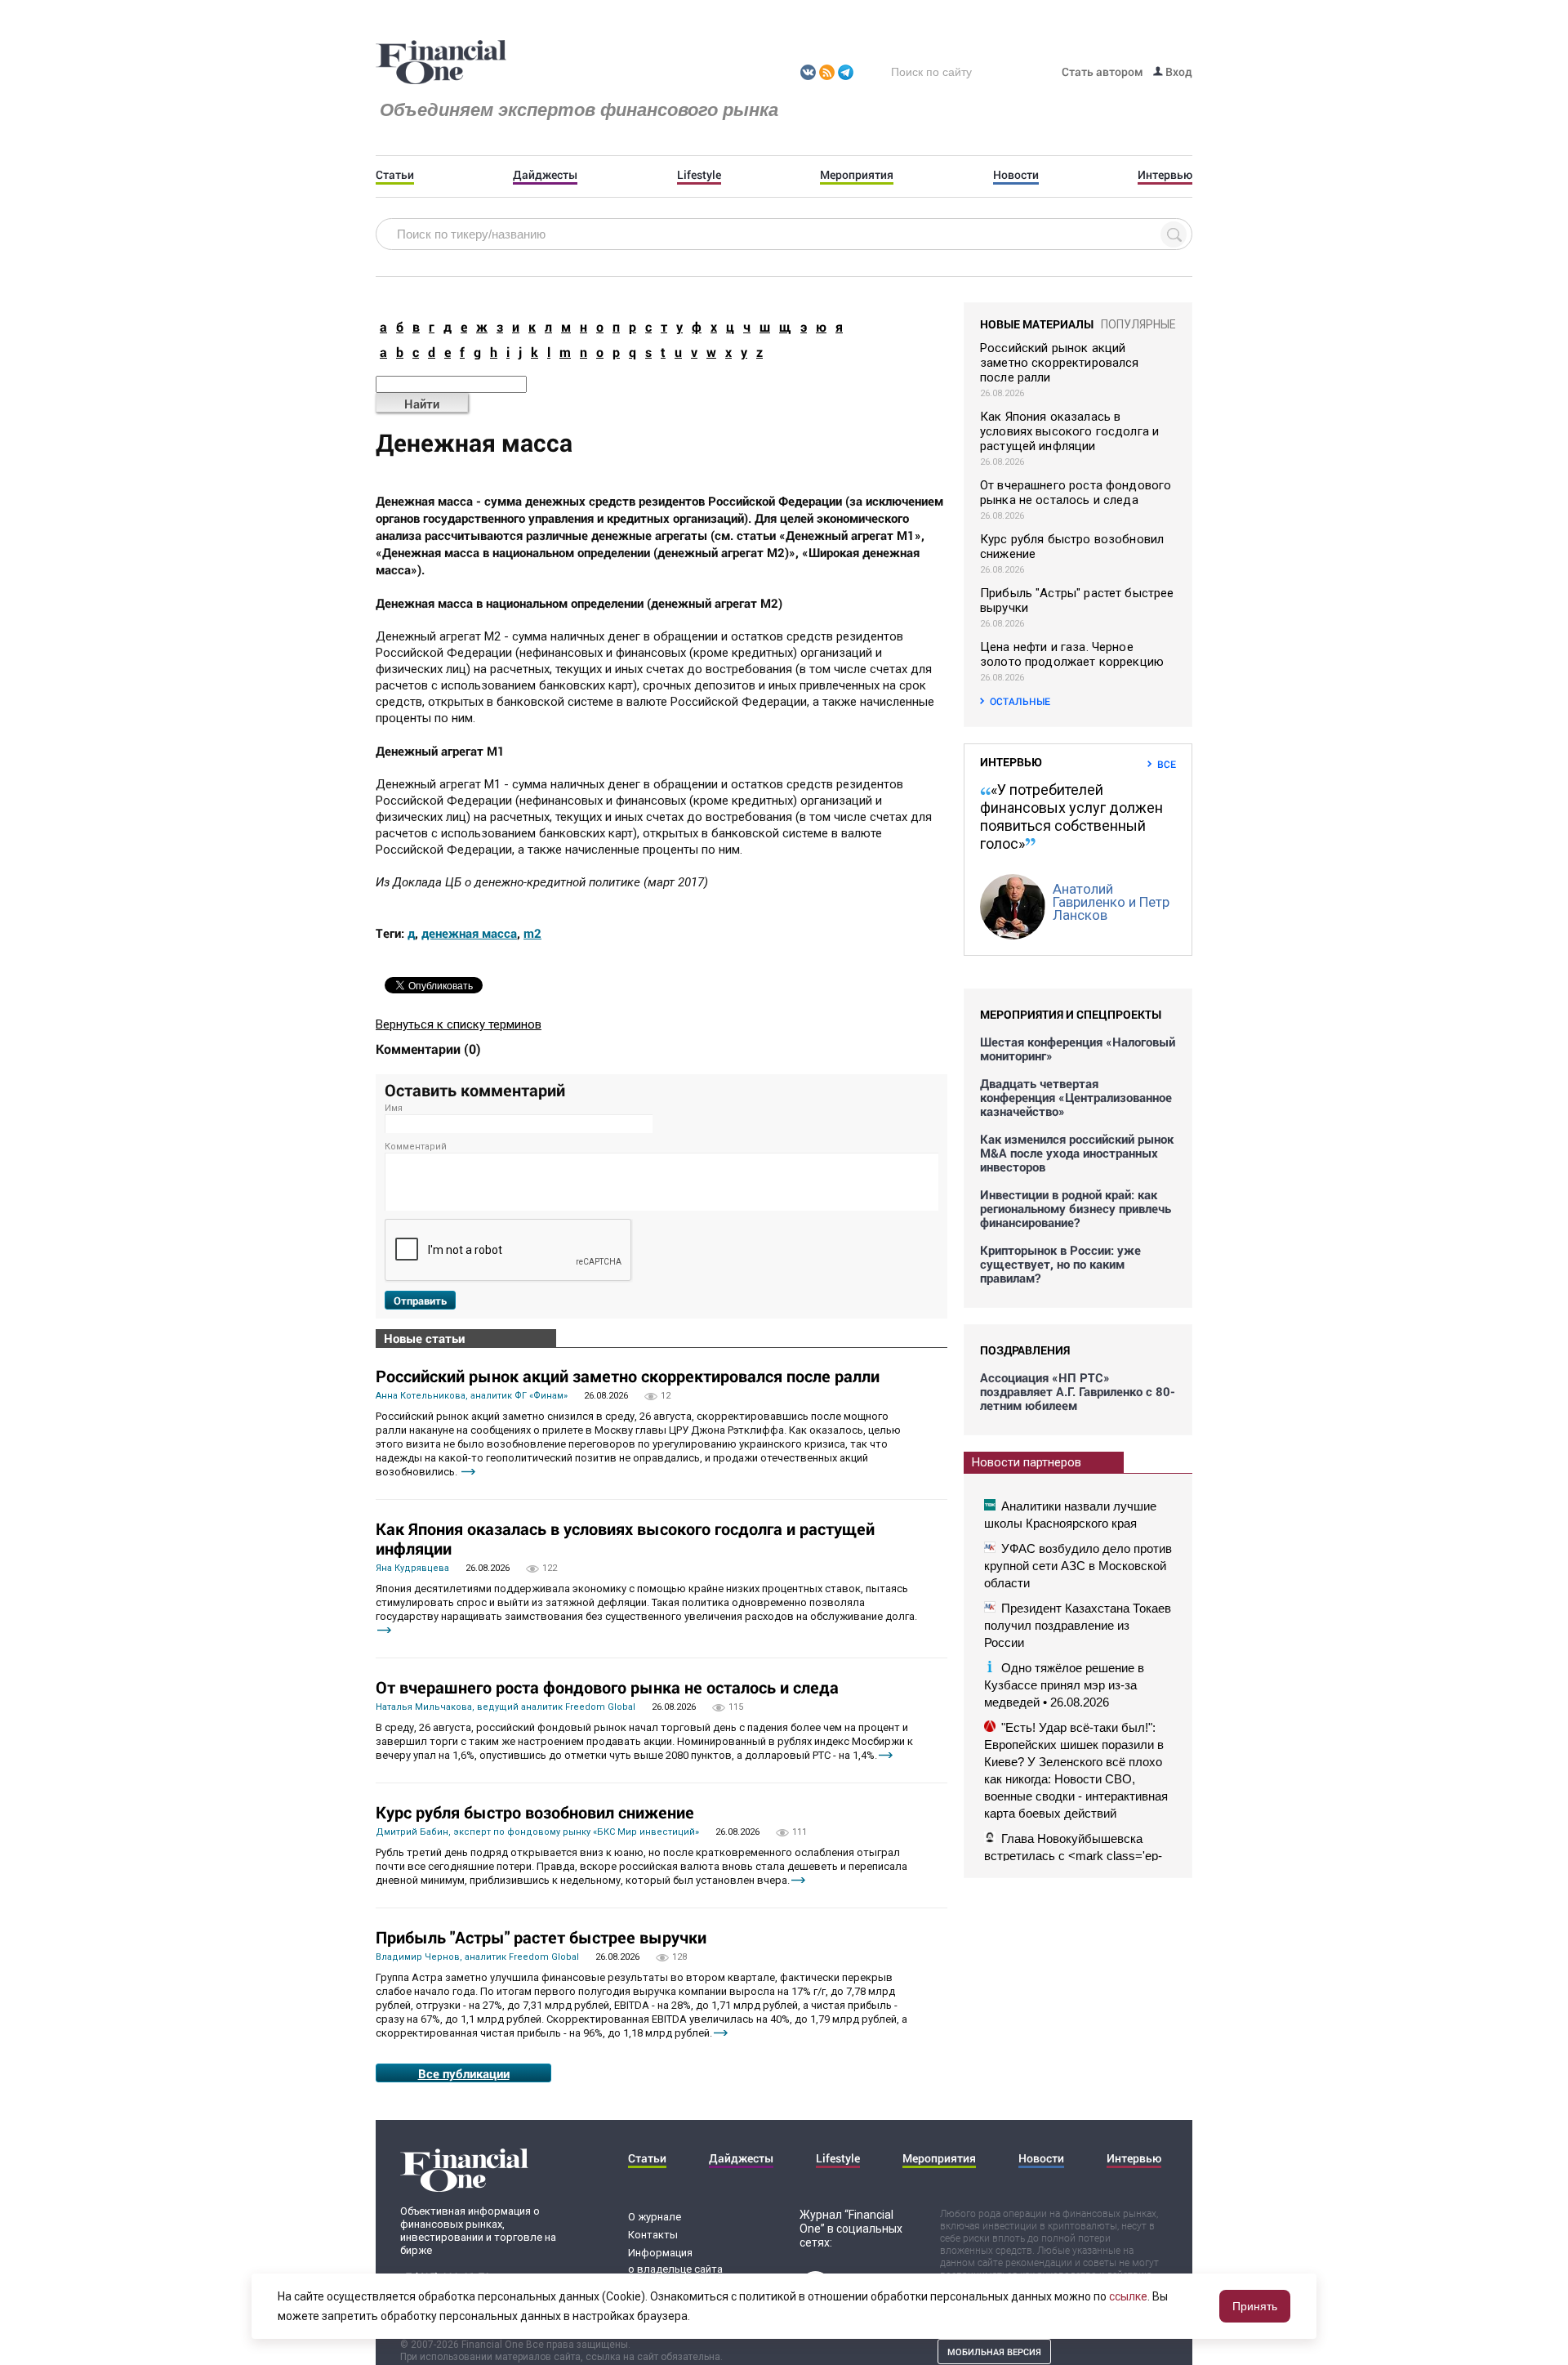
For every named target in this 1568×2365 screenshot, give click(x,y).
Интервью (1165, 175)
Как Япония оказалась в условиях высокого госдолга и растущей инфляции (625, 1538)
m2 (532, 933)
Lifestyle (699, 175)
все (1167, 764)
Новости (1016, 175)
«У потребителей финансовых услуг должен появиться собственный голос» (1071, 817)
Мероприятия (857, 175)
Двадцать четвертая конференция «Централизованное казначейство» (1076, 1098)
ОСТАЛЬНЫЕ (1020, 701)
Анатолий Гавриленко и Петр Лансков (1111, 902)
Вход (1178, 71)
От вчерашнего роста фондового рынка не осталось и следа (607, 1687)
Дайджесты (545, 175)
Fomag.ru (441, 63)
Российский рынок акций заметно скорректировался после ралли (628, 1376)
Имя (394, 1108)
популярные (1138, 324)
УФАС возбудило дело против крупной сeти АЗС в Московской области (1078, 1566)
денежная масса (469, 933)
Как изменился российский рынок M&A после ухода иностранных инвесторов (1077, 1153)
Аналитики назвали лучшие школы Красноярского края (1070, 1515)
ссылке (1128, 2296)
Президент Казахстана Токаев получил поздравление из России (1078, 1625)
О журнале (655, 2217)
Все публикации (464, 2073)
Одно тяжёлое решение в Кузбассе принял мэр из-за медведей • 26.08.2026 (1064, 1685)
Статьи (395, 175)
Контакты (653, 2235)
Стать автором (1102, 71)
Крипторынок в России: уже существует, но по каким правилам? (1060, 1264)
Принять (1255, 2306)
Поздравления (1025, 1350)
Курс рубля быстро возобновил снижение (535, 1812)
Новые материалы (1037, 324)
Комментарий (416, 1147)
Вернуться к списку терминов (459, 1024)
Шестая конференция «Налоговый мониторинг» (1078, 1049)
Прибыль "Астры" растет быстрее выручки (541, 1937)
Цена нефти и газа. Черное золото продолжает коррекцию (1072, 654)
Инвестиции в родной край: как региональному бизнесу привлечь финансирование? (1076, 1209)
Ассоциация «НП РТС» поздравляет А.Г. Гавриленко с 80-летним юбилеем (1078, 1392)
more (468, 1472)
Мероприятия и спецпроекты (1071, 1014)
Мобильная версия (994, 2352)
